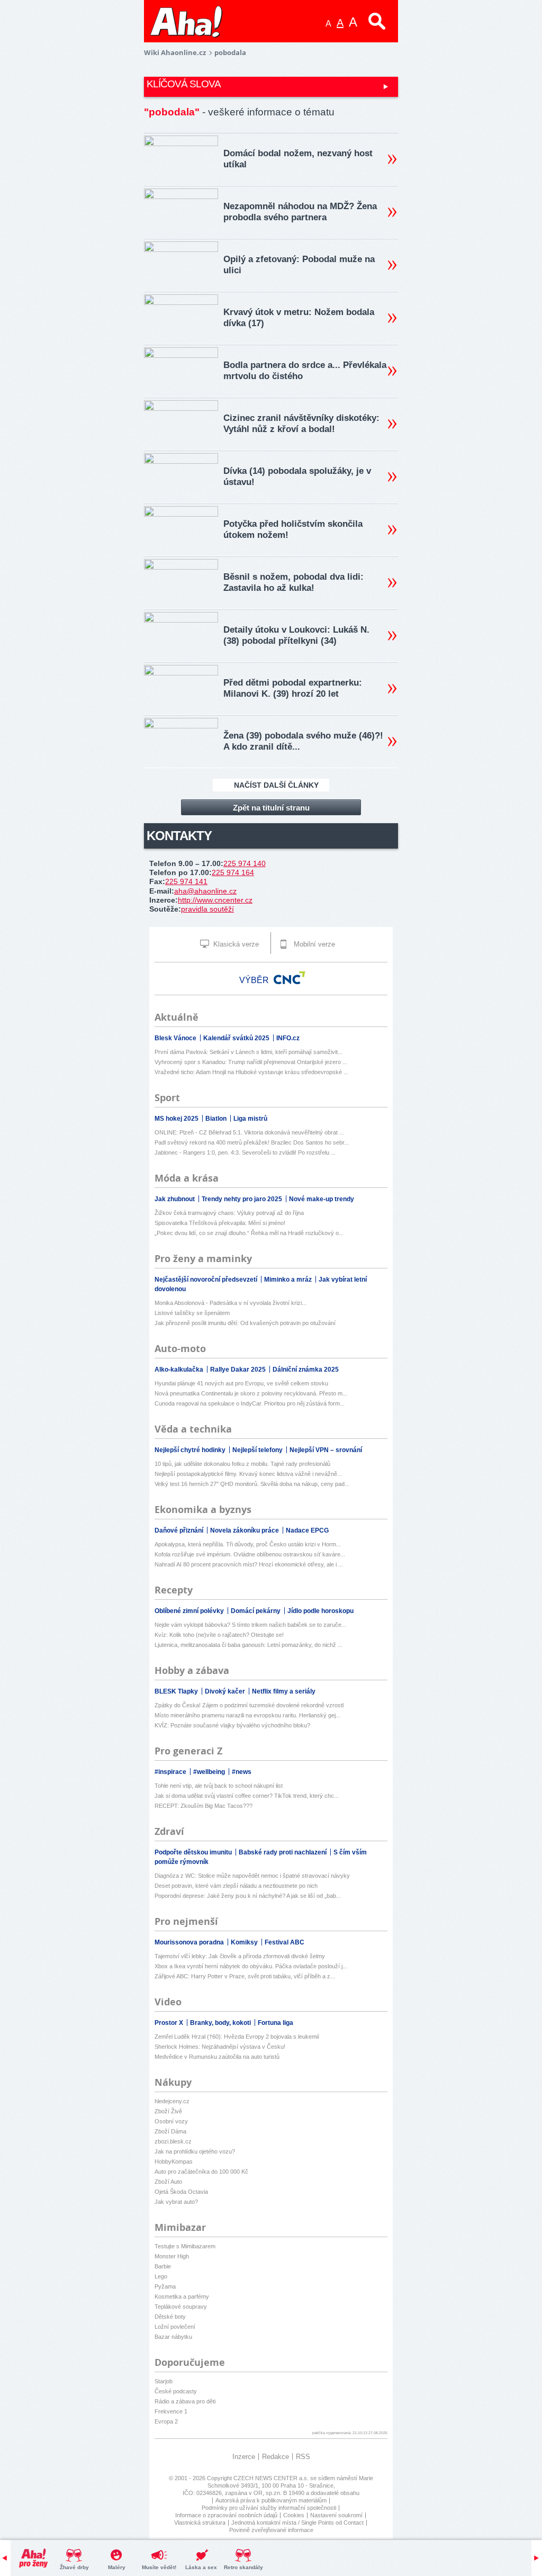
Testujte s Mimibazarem (185, 2246)
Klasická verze (235, 944)
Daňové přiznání (180, 1530)
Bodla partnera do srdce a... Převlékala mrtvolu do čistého (305, 371)
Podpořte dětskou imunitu (194, 1852)
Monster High (172, 2256)
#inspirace (171, 1772)
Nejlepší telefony (258, 1450)
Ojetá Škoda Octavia (181, 2192)
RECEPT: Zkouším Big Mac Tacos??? (204, 1806)
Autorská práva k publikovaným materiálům (271, 2500)
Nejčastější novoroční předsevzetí (207, 1280)
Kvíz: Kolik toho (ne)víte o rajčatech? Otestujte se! (219, 1635)
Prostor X (170, 2023)
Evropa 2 (166, 2421)
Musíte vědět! (159, 2567)
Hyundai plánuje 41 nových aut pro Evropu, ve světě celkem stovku (241, 1383)
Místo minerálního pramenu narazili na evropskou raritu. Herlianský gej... (247, 1715)
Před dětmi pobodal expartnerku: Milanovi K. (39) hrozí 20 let (293, 688)
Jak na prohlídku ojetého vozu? (195, 2151)
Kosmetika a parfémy (182, 2296)
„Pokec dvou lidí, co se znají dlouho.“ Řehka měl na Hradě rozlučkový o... (249, 1233)
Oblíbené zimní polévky (190, 1611)
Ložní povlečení (175, 2327)
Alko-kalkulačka (180, 1370)
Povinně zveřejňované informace (271, 2530)
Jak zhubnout (175, 1199)
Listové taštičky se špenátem (192, 1313)
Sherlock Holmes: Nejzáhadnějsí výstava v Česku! (220, 2047)
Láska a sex (201, 2567)
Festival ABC (284, 1942)
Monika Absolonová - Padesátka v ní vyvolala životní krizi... (231, 1303)
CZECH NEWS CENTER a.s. (272, 2478)
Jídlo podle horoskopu (320, 1611)
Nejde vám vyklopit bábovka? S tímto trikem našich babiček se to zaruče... (250, 1625)
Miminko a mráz (289, 1280)
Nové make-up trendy (322, 1199)
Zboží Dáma (170, 2131)
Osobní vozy (171, 2121)
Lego (161, 2276)
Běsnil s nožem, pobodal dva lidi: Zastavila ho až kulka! (293, 582)
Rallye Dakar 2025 (239, 1370)
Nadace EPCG (307, 1530)
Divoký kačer (226, 1691)
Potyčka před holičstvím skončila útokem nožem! (293, 529)
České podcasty (176, 2391)
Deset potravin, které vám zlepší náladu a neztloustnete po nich (236, 1886)
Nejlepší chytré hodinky (191, 1450)
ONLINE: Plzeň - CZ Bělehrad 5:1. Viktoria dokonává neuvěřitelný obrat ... (249, 1132)
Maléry (117, 2567)
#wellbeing (210, 1772)
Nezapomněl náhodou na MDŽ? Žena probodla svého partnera (300, 212)
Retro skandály (243, 2567)
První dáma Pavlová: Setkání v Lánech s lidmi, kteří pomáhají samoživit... (249, 1052)
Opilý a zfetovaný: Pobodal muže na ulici (299, 265)
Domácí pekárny (256, 1611)
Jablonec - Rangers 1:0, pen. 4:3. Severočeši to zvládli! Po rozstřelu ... (245, 1152)
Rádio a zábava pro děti (185, 2401)
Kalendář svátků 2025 (237, 1038)
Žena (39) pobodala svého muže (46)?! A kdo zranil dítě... (303, 741)
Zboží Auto (168, 2182)
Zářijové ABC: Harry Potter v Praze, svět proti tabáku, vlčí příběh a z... (245, 1976)
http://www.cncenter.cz (215, 900)
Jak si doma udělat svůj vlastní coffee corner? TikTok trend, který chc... (247, 1796)
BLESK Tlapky (177, 1691)
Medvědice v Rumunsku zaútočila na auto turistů (217, 2057)
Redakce (275, 2457)
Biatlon (217, 1119)
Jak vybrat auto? (176, 2202)
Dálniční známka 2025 (306, 1370)
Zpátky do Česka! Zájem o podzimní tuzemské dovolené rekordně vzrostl (249, 1705)
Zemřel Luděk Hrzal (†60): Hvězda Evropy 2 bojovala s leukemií (237, 2037)
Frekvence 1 (171, 2411)
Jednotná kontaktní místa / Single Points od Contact (297, 2523)
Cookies (294, 2515)
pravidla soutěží (207, 909)
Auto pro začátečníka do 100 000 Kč (201, 2172)
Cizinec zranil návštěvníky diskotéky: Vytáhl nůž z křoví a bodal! (301, 424)
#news (242, 1772)
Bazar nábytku (173, 2337)
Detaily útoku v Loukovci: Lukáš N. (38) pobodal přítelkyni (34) (296, 635)
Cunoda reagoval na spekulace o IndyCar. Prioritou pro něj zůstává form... (250, 1403)
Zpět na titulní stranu (271, 808)
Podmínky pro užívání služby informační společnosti (269, 2508)
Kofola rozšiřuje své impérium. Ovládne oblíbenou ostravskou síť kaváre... (250, 1554)
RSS (303, 2457)
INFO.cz (288, 1038)
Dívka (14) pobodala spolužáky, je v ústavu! (297, 476)
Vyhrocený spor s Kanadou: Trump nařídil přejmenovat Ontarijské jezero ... (251, 1062)
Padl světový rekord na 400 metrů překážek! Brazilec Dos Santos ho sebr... (252, 1142)
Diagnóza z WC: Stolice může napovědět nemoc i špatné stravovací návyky (252, 1876)
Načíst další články (276, 785)
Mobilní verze (313, 944)
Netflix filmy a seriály (284, 1691)
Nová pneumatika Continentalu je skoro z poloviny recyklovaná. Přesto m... (251, 1393)
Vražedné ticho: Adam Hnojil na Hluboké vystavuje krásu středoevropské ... (251, 1072)
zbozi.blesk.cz (173, 2141)
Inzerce (244, 2457)
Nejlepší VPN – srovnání (326, 1450)
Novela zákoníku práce (245, 1530)
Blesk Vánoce (176, 1038)
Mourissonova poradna (190, 1942)
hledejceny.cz (172, 2101)
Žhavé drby (74, 2567)
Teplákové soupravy (181, 2307)
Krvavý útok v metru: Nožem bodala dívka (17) (299, 318)
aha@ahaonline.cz (205, 891)
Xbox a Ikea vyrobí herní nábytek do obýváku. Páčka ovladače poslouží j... (251, 1966)
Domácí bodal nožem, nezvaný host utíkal (298, 159)
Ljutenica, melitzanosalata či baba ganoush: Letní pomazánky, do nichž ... (249, 1645)
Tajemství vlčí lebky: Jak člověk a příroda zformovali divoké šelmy (240, 1956)
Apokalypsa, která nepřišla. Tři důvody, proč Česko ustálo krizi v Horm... (248, 1544)
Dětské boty (170, 2317)
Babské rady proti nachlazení (283, 1852)
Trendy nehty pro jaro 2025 (243, 1199)
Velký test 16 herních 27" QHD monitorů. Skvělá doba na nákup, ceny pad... (252, 1484)
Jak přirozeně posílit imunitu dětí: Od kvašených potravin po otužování (245, 1323)
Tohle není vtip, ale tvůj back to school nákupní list (219, 1786)
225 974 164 (233, 872)
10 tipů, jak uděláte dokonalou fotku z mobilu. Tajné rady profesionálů (242, 1464)
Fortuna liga (275, 2023)
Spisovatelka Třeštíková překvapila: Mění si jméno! (220, 1223)
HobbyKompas (174, 2161)
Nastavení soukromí (336, 2515)
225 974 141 (186, 881)
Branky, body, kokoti (221, 2023)
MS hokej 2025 (177, 1119)
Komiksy (245, 1942)
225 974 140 (245, 863)
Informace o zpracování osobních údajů (226, 2515)
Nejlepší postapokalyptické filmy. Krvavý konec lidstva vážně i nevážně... (248, 1474)
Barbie (163, 2266)
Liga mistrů (250, 1119)
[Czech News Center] (290, 978)
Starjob (164, 2381)
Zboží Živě (168, 2111)
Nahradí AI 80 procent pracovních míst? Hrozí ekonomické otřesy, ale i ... (249, 1564)
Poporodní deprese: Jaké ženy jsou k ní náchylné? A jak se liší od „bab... (248, 1896)
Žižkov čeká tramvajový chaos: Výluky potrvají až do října (229, 1213)
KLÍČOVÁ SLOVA (184, 84)
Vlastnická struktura (200, 2523)
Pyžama (165, 2286)
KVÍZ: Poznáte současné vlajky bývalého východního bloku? (232, 1725)
